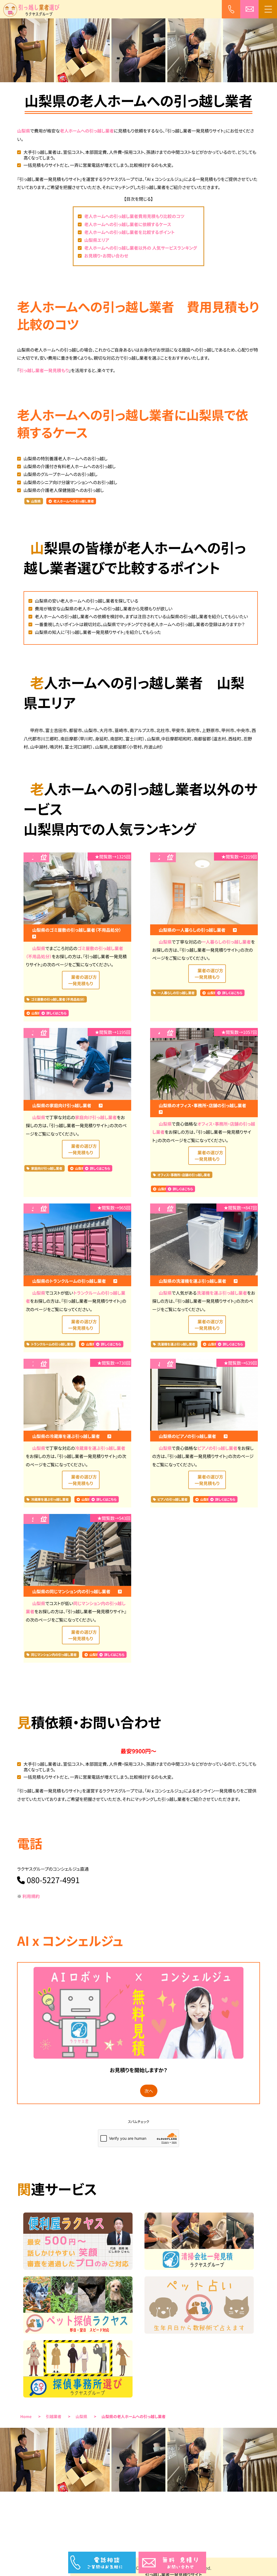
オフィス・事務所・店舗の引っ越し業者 (184, 1175)
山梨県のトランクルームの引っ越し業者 (70, 1281)
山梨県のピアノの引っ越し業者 (188, 1436)
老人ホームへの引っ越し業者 (87, 131)
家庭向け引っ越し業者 (96, 1117)
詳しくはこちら (56, 1013)
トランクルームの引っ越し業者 (52, 1344)
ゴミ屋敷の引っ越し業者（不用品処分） (58, 999)
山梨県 (24, 131)
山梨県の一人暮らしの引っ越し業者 (193, 930)
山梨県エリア (97, 240)
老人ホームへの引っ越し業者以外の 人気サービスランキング (141, 248)
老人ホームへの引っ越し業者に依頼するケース (128, 224)
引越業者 (54, 2417)
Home (26, 2417)
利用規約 (31, 1896)
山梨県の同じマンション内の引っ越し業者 (72, 1591)
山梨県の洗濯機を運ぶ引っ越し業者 (193, 1281)
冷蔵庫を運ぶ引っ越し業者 (100, 1448)
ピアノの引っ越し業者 (217, 1448)
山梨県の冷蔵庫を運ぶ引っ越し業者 (67, 1436)
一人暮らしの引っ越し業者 (226, 942)
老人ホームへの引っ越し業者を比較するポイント (129, 232)
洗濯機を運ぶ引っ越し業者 (222, 1293)
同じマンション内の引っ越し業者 (54, 1655)
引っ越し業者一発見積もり (44, 370)
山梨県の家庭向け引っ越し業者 (62, 1105)
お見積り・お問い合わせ (106, 256)
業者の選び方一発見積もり (83, 980)
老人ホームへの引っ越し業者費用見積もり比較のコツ (134, 216)
